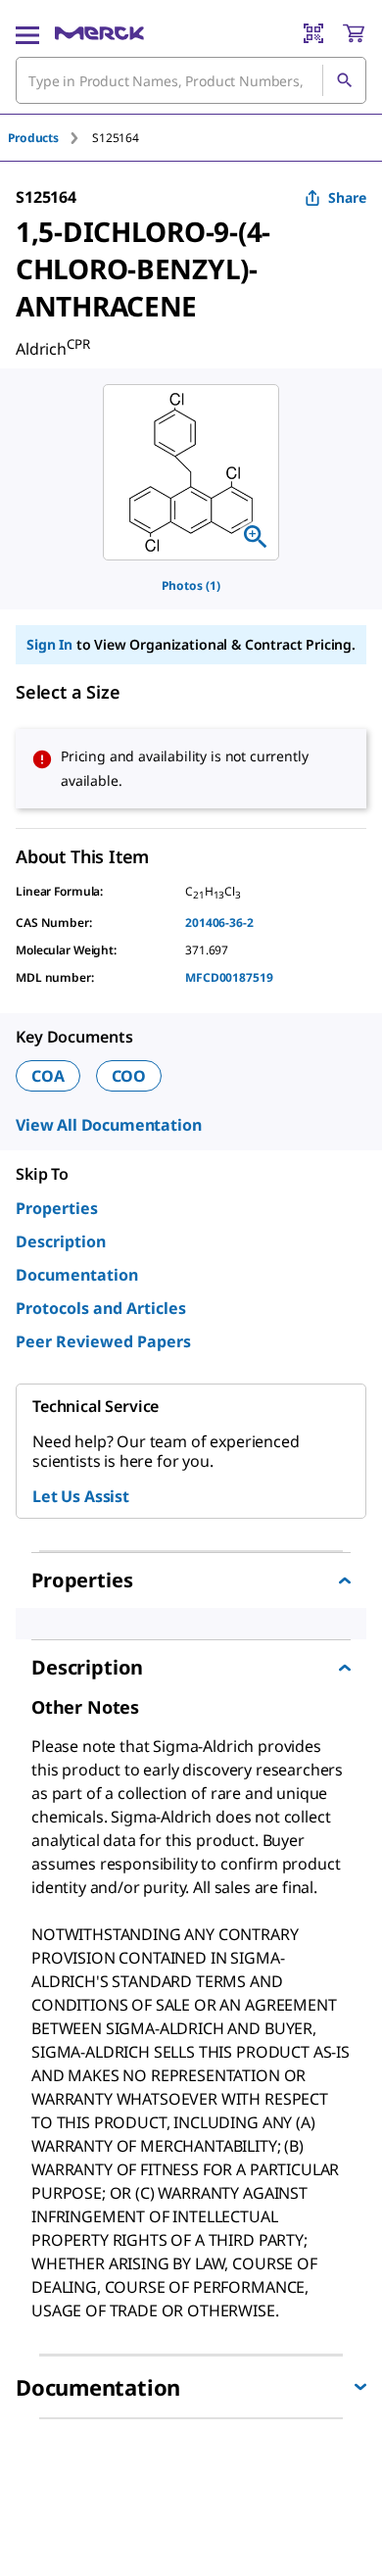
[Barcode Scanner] (313, 33)
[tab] (50, 138)
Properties (57, 1208)
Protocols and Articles (101, 1308)
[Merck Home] (99, 33)
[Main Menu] (27, 33)
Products (33, 138)
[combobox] (191, 80)
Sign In (49, 644)
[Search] (344, 80)
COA (48, 1076)
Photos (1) (191, 585)
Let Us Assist (81, 1496)
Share (347, 197)
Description (61, 1241)
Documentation (77, 1275)
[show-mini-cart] (354, 33)
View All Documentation (108, 1125)
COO (129, 1076)
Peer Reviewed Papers (103, 1341)
